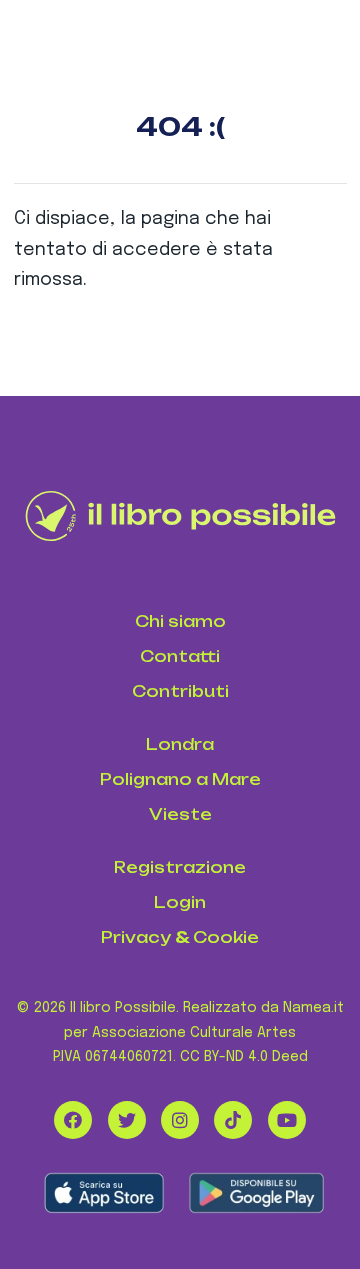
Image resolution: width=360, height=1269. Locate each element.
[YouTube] (287, 1120)
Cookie (226, 937)
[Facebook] (73, 1120)
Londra (180, 744)
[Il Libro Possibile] (180, 516)
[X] (127, 1120)
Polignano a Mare (180, 779)
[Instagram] (180, 1120)
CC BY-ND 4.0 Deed (244, 1057)
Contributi (180, 691)
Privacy (136, 937)
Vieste (180, 814)
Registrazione (180, 867)
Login (180, 902)
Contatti (180, 656)
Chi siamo (180, 621)
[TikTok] (233, 1120)
